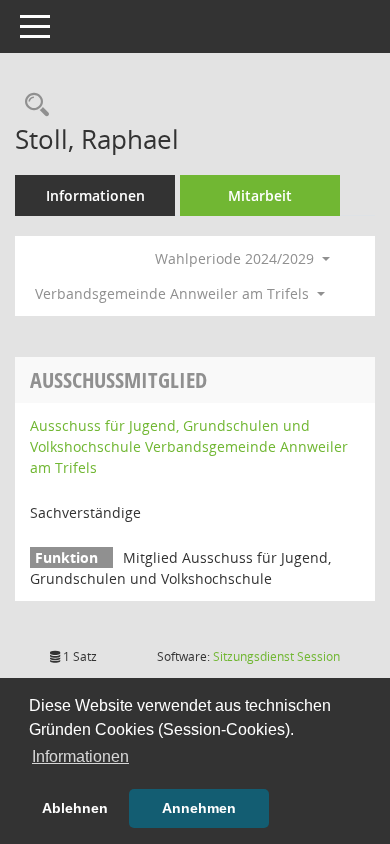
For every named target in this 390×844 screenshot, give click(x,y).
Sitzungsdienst (276, 656)
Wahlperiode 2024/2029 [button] (236, 258)
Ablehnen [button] (75, 808)
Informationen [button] (80, 756)
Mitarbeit (260, 195)
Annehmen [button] (199, 808)
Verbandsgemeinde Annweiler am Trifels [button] (174, 293)
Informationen (95, 195)
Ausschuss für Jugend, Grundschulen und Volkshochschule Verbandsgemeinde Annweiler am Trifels (189, 446)
